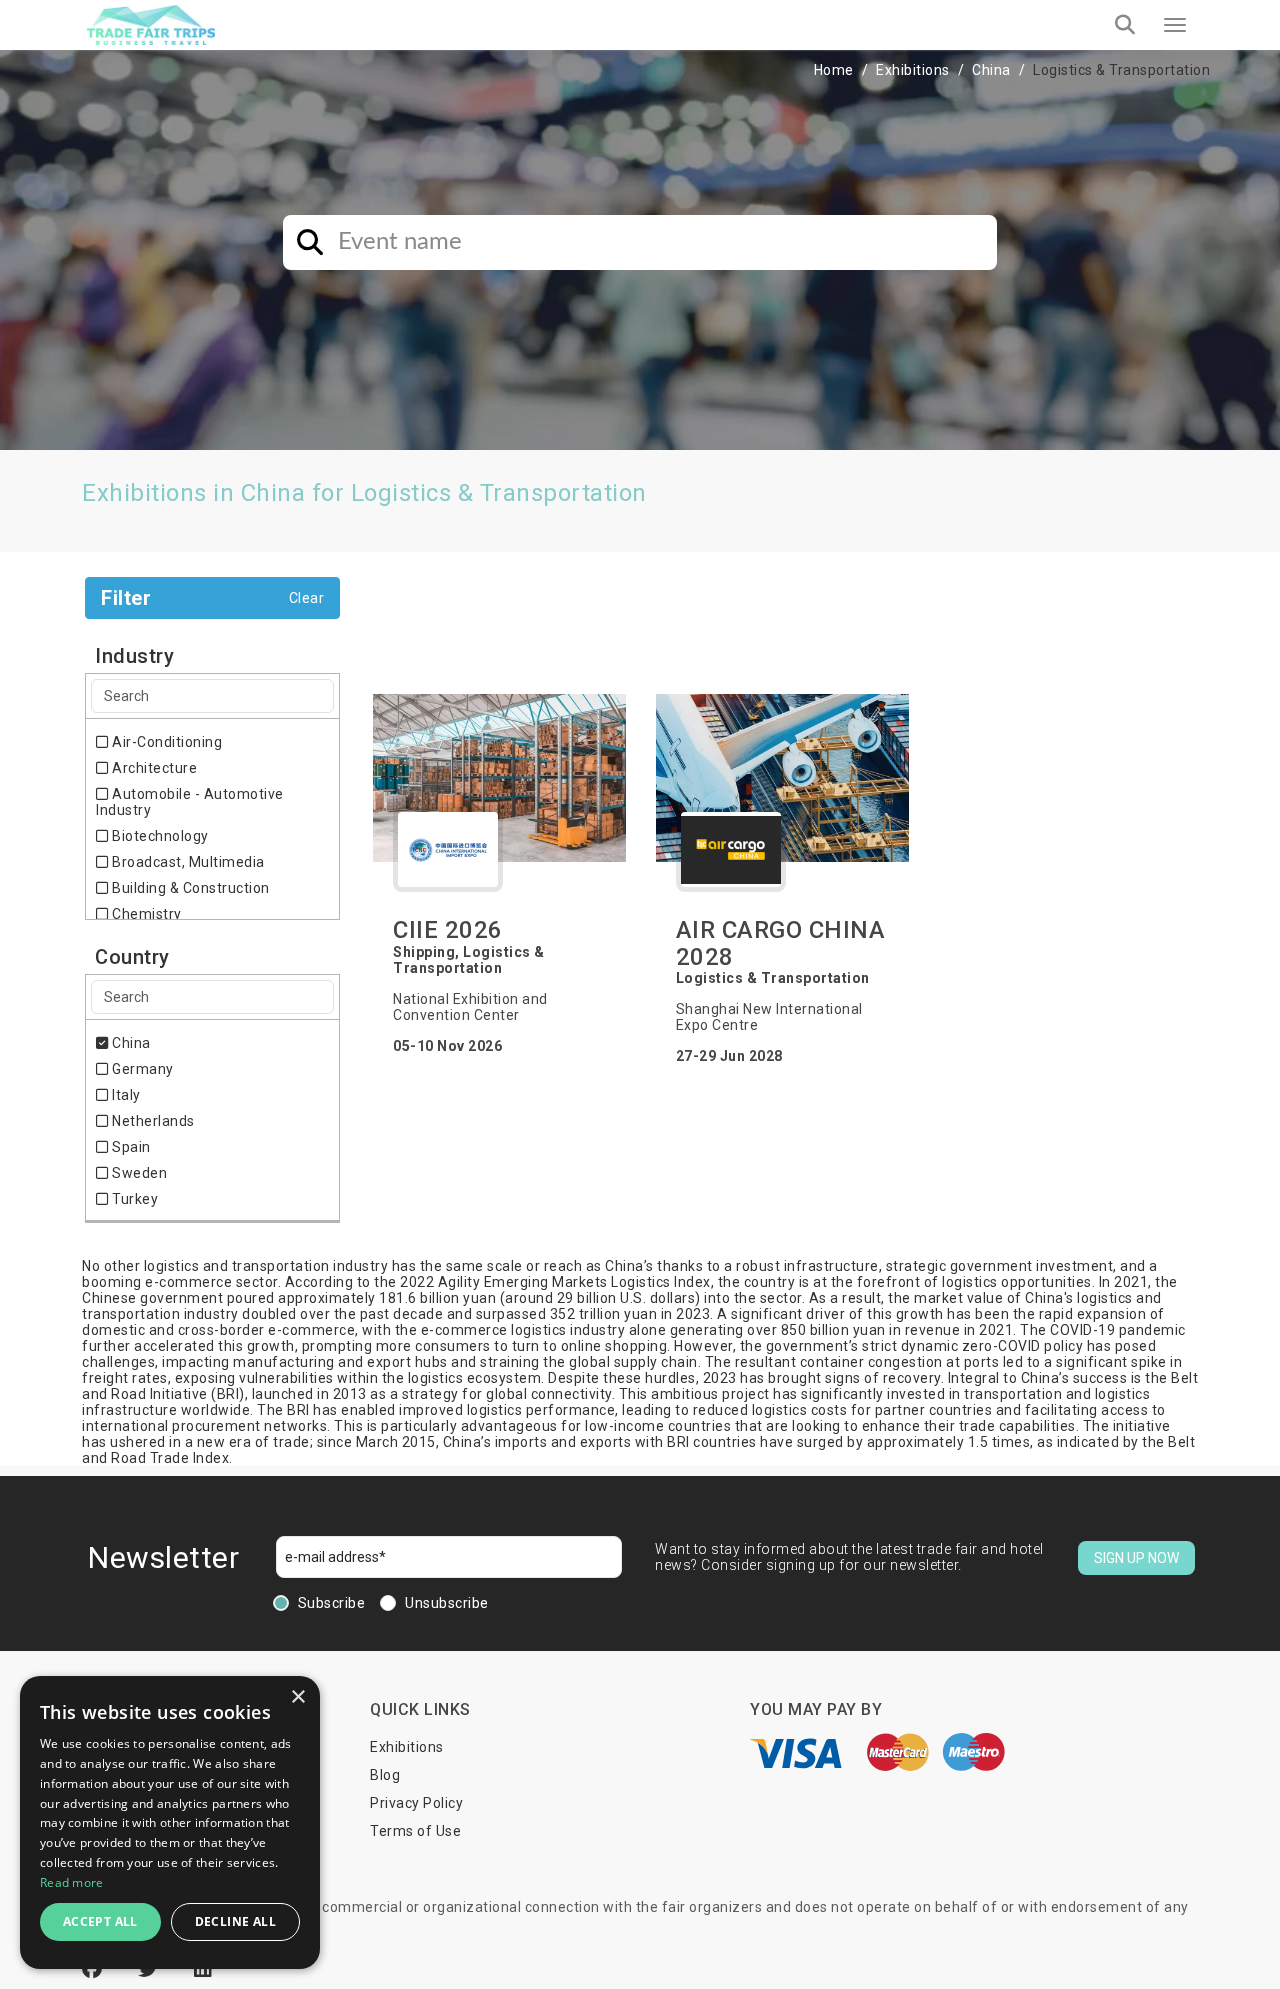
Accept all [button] (100, 1921)
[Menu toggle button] (1175, 25)
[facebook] (95, 1969)
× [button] (297, 1697)
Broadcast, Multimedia (187, 862)
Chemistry (145, 914)
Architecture (153, 768)
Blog (385, 1775)
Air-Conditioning (165, 742)
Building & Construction (189, 888)
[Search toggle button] (1125, 25)
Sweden (138, 1173)
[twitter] (151, 1969)
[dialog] (170, 1822)
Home (834, 70)
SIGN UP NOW (1136, 1558)
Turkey (133, 1199)
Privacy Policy (416, 1803)
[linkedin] (203, 1969)
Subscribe (332, 1603)
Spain (130, 1147)
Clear (307, 598)
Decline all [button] (235, 1921)
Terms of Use (415, 1831)
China (991, 70)
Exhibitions (913, 70)
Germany (141, 1069)
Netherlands (152, 1121)
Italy (125, 1095)
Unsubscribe (447, 1603)
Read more (72, 1882)
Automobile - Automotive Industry (190, 802)
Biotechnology (159, 836)
